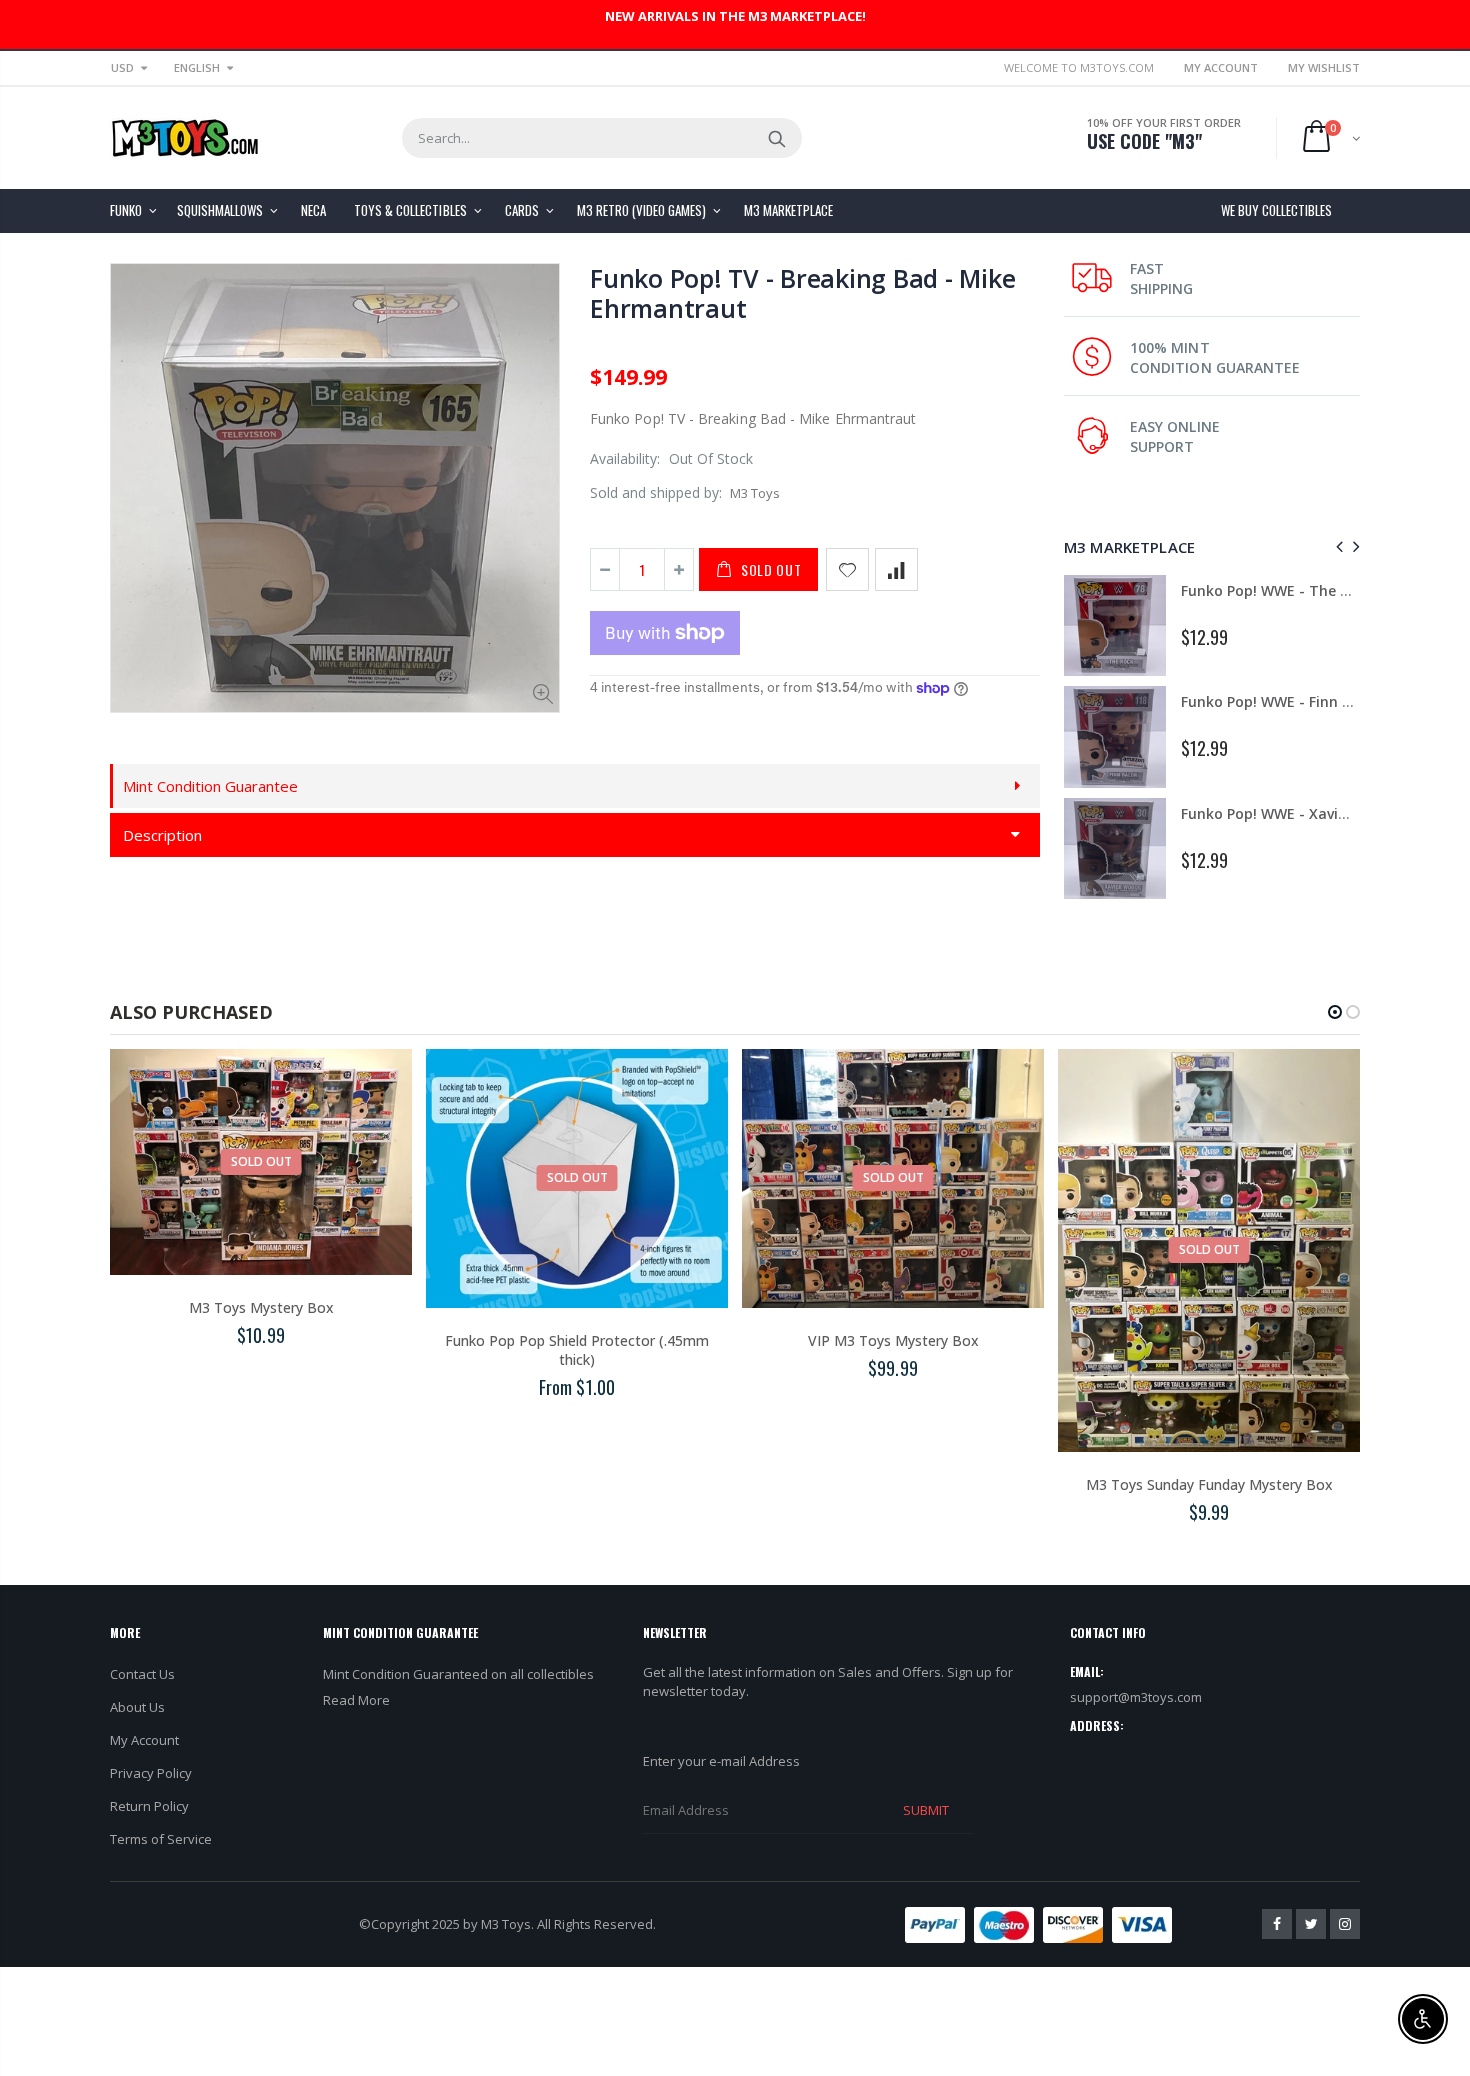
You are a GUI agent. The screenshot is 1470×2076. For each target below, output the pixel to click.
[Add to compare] (896, 569)
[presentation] (1336, 546)
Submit (926, 1810)
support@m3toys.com (1136, 1697)
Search (776, 138)
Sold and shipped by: (656, 492)
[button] (1335, 1012)
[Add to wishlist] (847, 569)
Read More (356, 1700)
